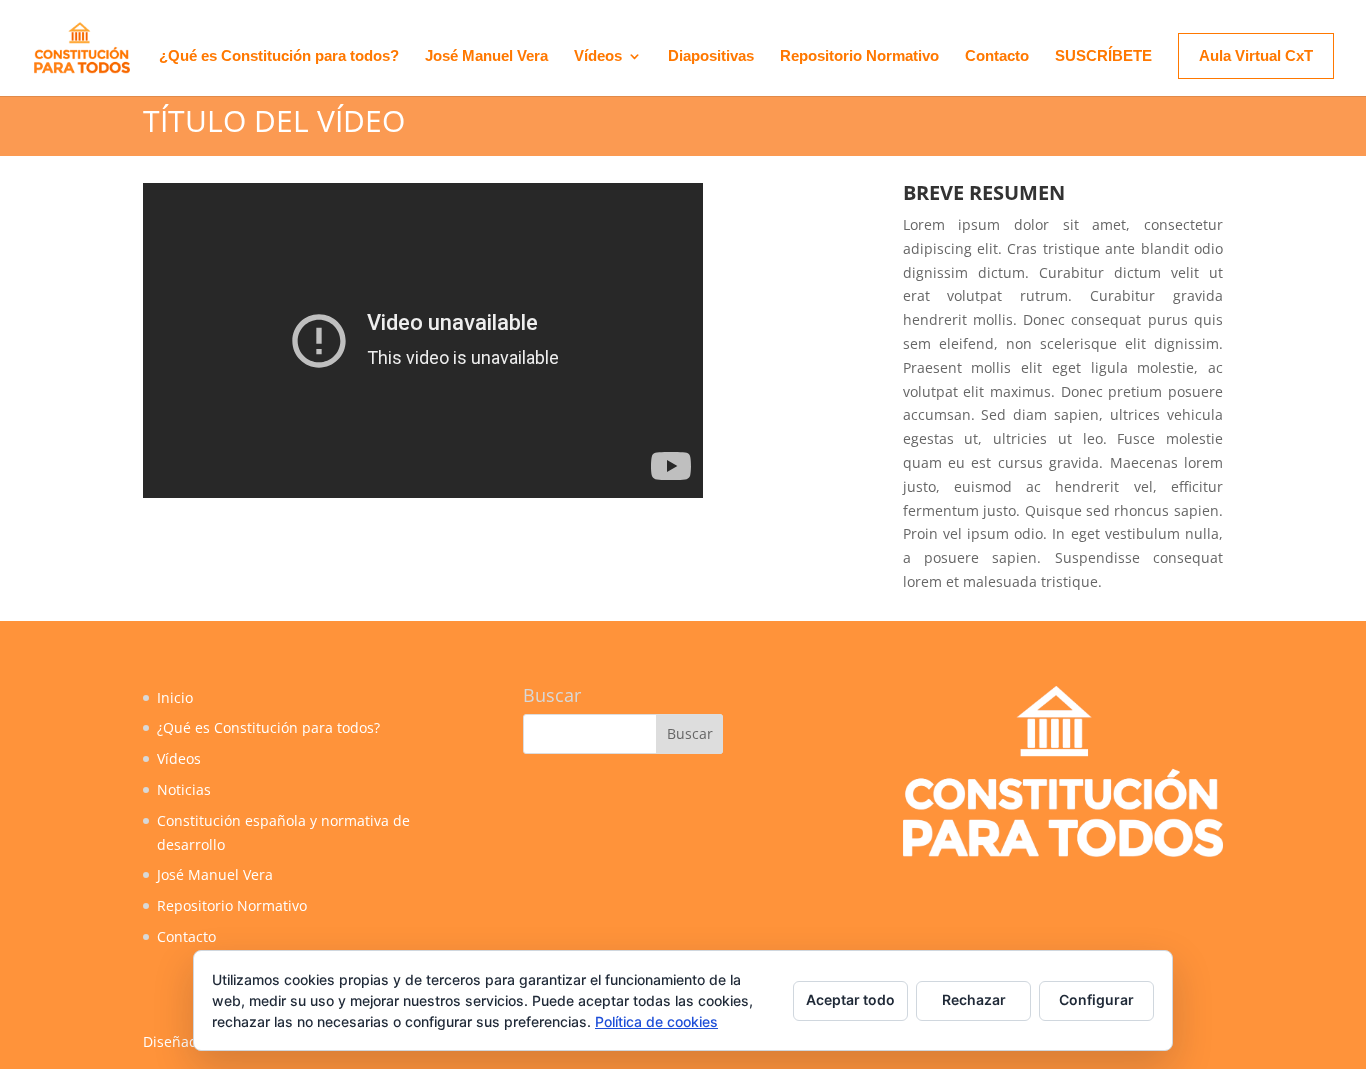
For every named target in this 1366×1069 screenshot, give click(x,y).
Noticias (184, 789)
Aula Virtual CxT (1256, 55)
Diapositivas (711, 56)
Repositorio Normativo (859, 56)
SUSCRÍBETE (1103, 56)
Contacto (997, 56)
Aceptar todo (850, 999)
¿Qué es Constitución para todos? (279, 56)
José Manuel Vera (486, 56)
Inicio (175, 697)
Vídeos (598, 56)
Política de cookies (656, 1021)
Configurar (1096, 999)
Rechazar (974, 999)
